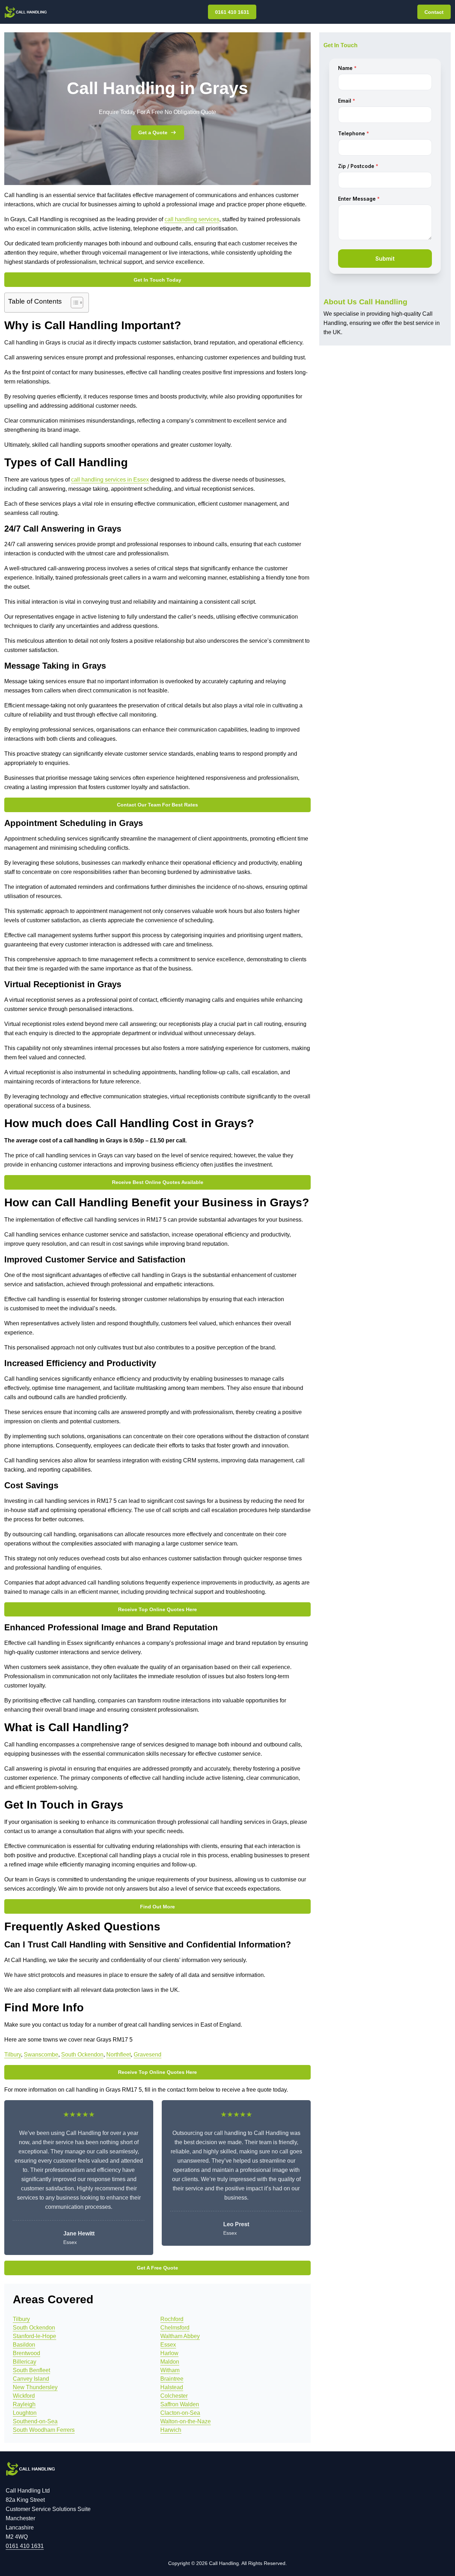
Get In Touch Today (157, 280)
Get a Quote (153, 132)
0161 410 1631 (232, 12)
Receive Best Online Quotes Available (158, 1182)
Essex (168, 2345)
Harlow (169, 2353)
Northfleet (119, 2055)
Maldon (170, 2362)
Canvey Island (31, 2379)
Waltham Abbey (180, 2336)
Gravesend (148, 2055)
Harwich (171, 2430)
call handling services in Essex (110, 480)
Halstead (172, 2387)
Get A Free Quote (157, 2268)
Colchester (174, 2396)
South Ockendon (82, 2055)
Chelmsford (175, 2328)
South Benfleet (31, 2370)
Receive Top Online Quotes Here (157, 1609)
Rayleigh (24, 2404)
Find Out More (157, 1907)
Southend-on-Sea (35, 2421)
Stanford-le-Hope (34, 2336)
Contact (434, 12)
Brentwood (26, 2353)
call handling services (192, 219)
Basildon (24, 2345)
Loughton (25, 2413)
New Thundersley (35, 2387)
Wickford (24, 2396)
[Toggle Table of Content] (73, 303)
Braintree (172, 2379)
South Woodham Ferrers (44, 2430)
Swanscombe (41, 2055)
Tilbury (13, 2055)
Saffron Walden (180, 2404)
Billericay (25, 2362)
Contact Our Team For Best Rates (157, 805)
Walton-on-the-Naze (186, 2421)
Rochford (172, 2319)
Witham (170, 2370)
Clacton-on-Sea (180, 2413)
